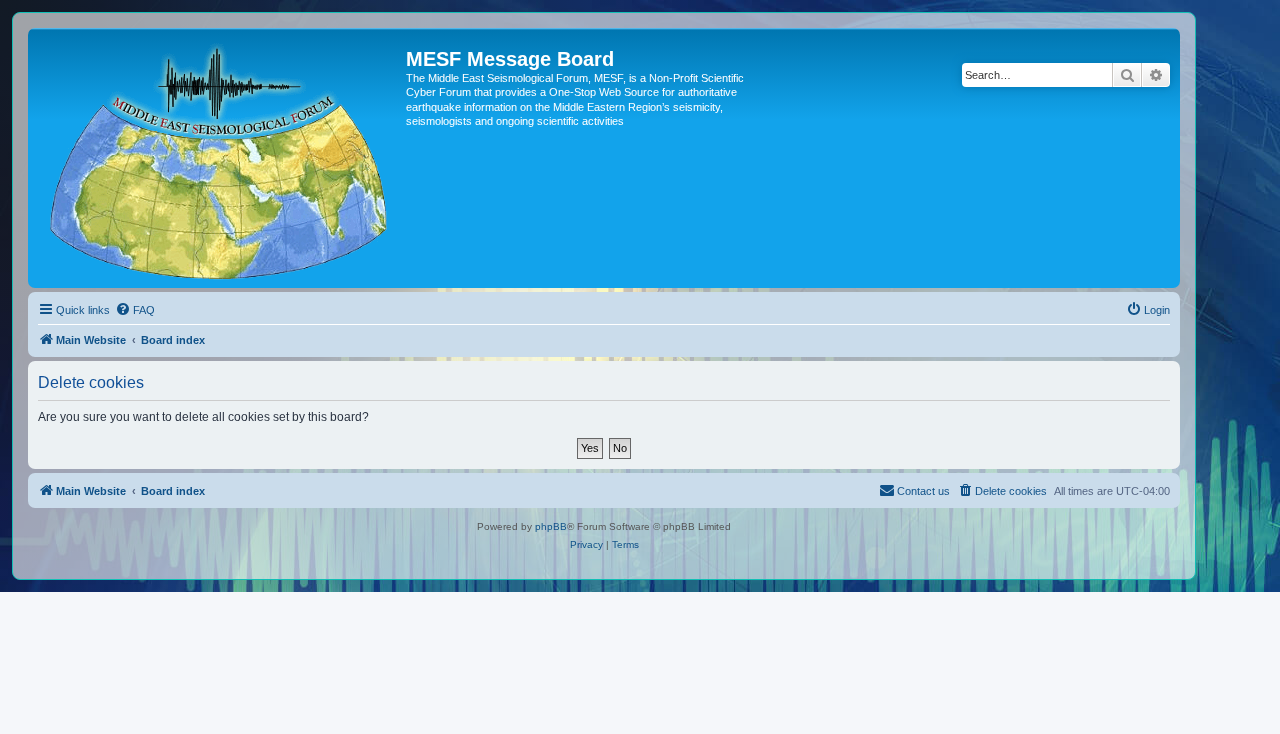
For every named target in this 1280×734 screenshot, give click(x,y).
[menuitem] (135, 310)
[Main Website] (219, 158)
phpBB (551, 526)
